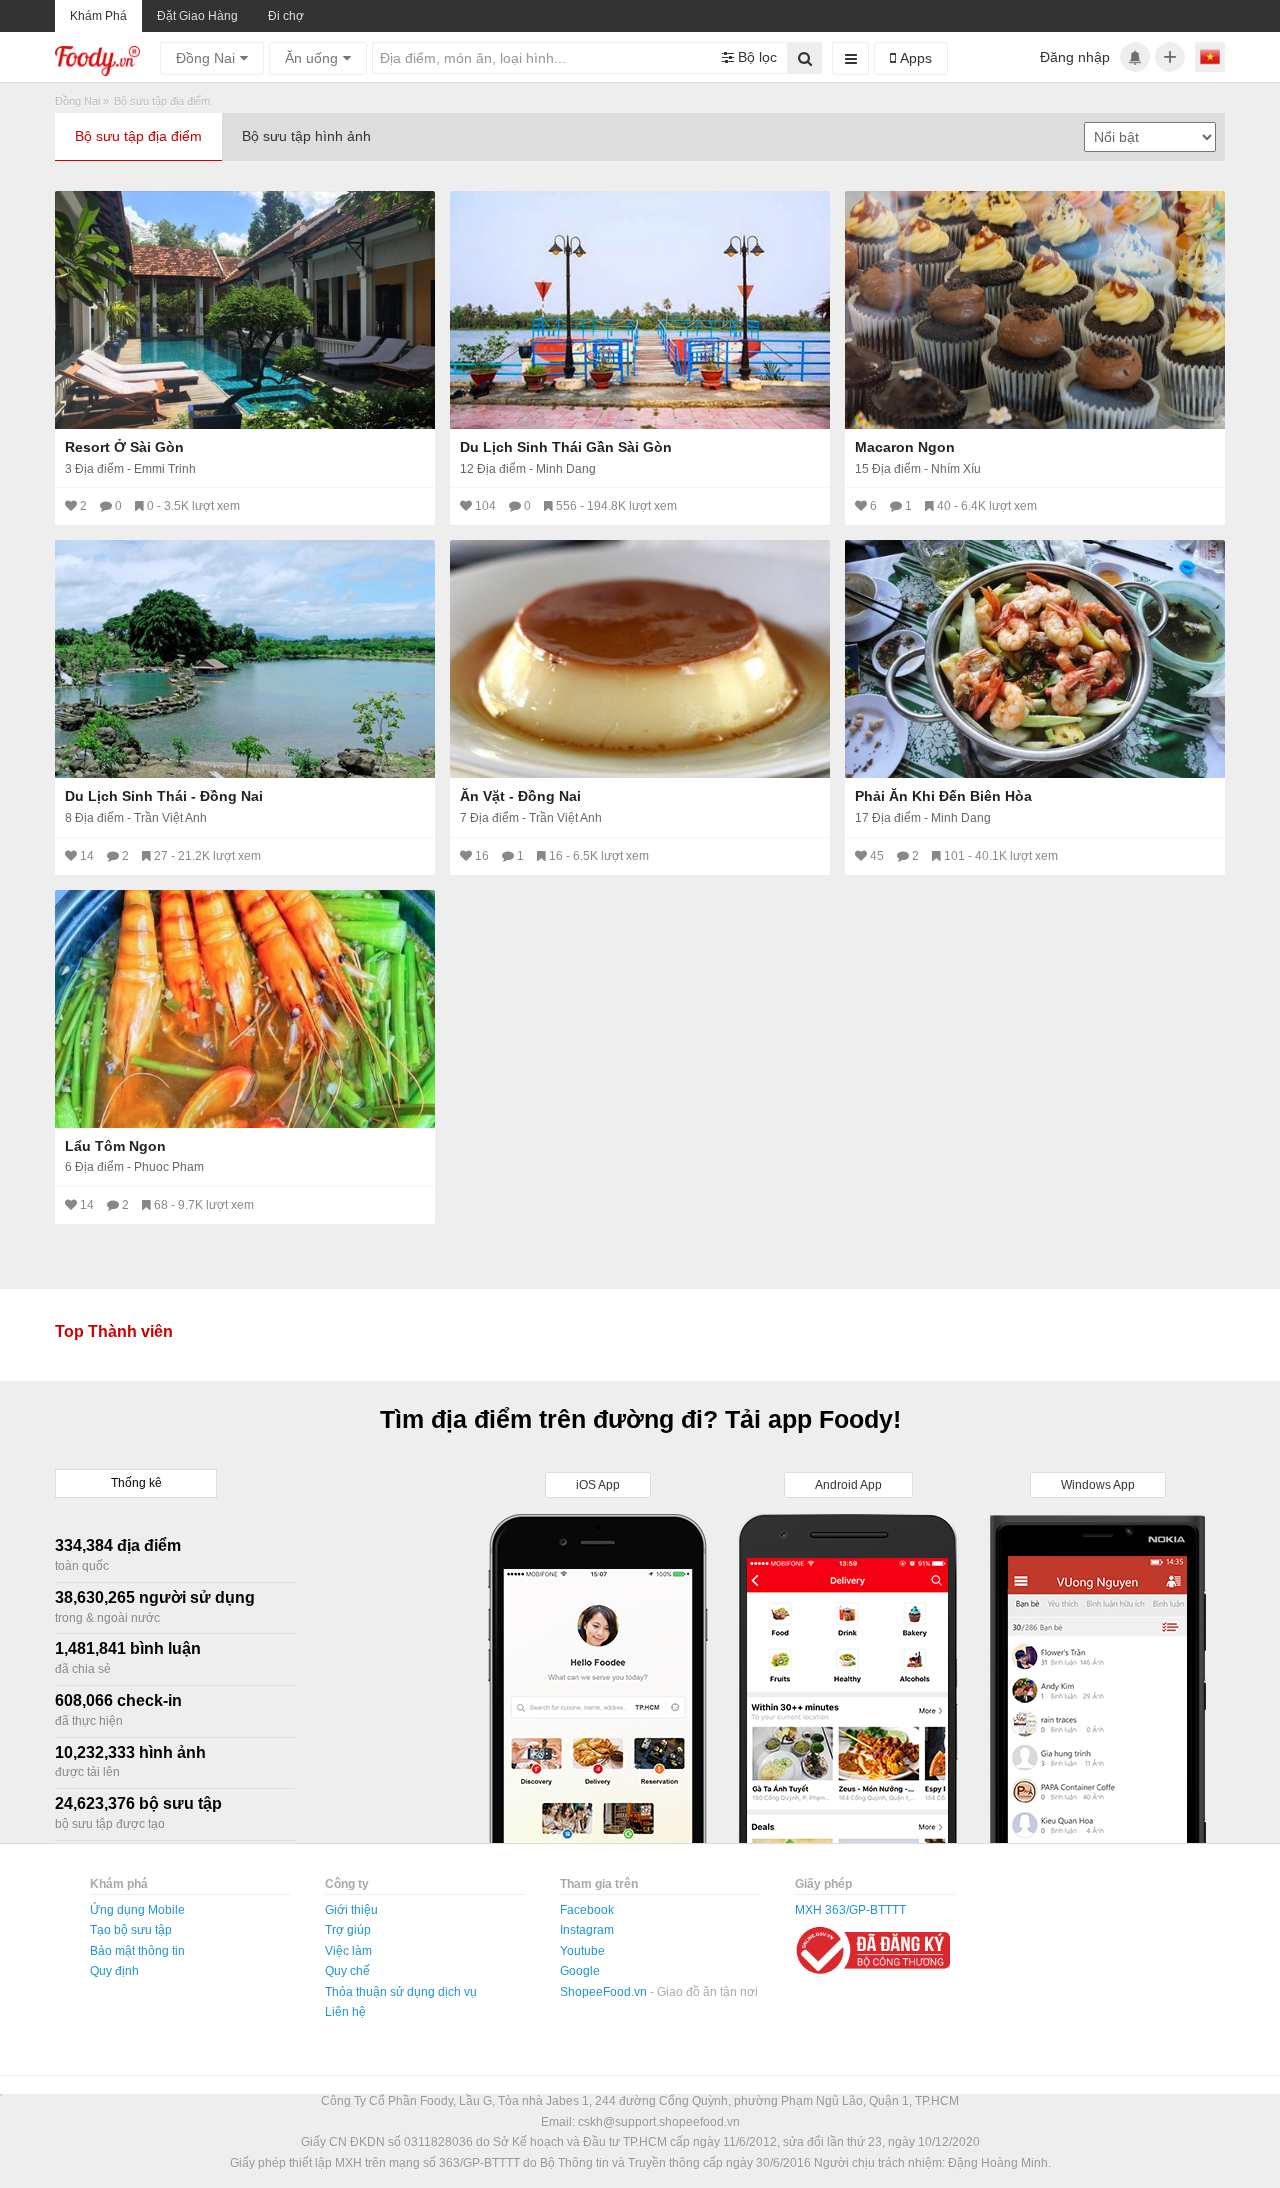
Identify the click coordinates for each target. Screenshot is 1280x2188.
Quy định (114, 1971)
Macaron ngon (905, 447)
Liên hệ (345, 2012)
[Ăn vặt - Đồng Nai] (640, 659)
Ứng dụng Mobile (137, 1910)
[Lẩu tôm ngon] (245, 1009)
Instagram (587, 1930)
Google (580, 1971)
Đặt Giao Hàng (197, 16)
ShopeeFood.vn (605, 1992)
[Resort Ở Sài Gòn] (245, 310)
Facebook (587, 1910)
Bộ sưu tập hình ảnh (306, 136)
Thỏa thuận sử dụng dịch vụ (401, 1992)
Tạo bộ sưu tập (131, 1930)
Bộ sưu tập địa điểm (138, 136)
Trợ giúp (348, 1930)
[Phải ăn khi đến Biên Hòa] (1035, 659)
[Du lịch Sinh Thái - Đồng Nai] (245, 659)
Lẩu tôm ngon (115, 1146)
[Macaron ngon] (1035, 310)
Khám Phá (98, 16)
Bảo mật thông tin (137, 1951)
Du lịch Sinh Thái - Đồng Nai (164, 796)
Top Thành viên (114, 1331)
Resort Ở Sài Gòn (124, 447)
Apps (914, 58)
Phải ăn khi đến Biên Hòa (943, 796)
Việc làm (348, 1951)
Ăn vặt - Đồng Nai (520, 796)
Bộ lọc (755, 57)
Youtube (582, 1951)
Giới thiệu (351, 1910)
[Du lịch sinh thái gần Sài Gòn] (640, 310)
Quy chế (347, 1971)
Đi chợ (286, 16)
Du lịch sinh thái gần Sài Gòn (566, 447)
